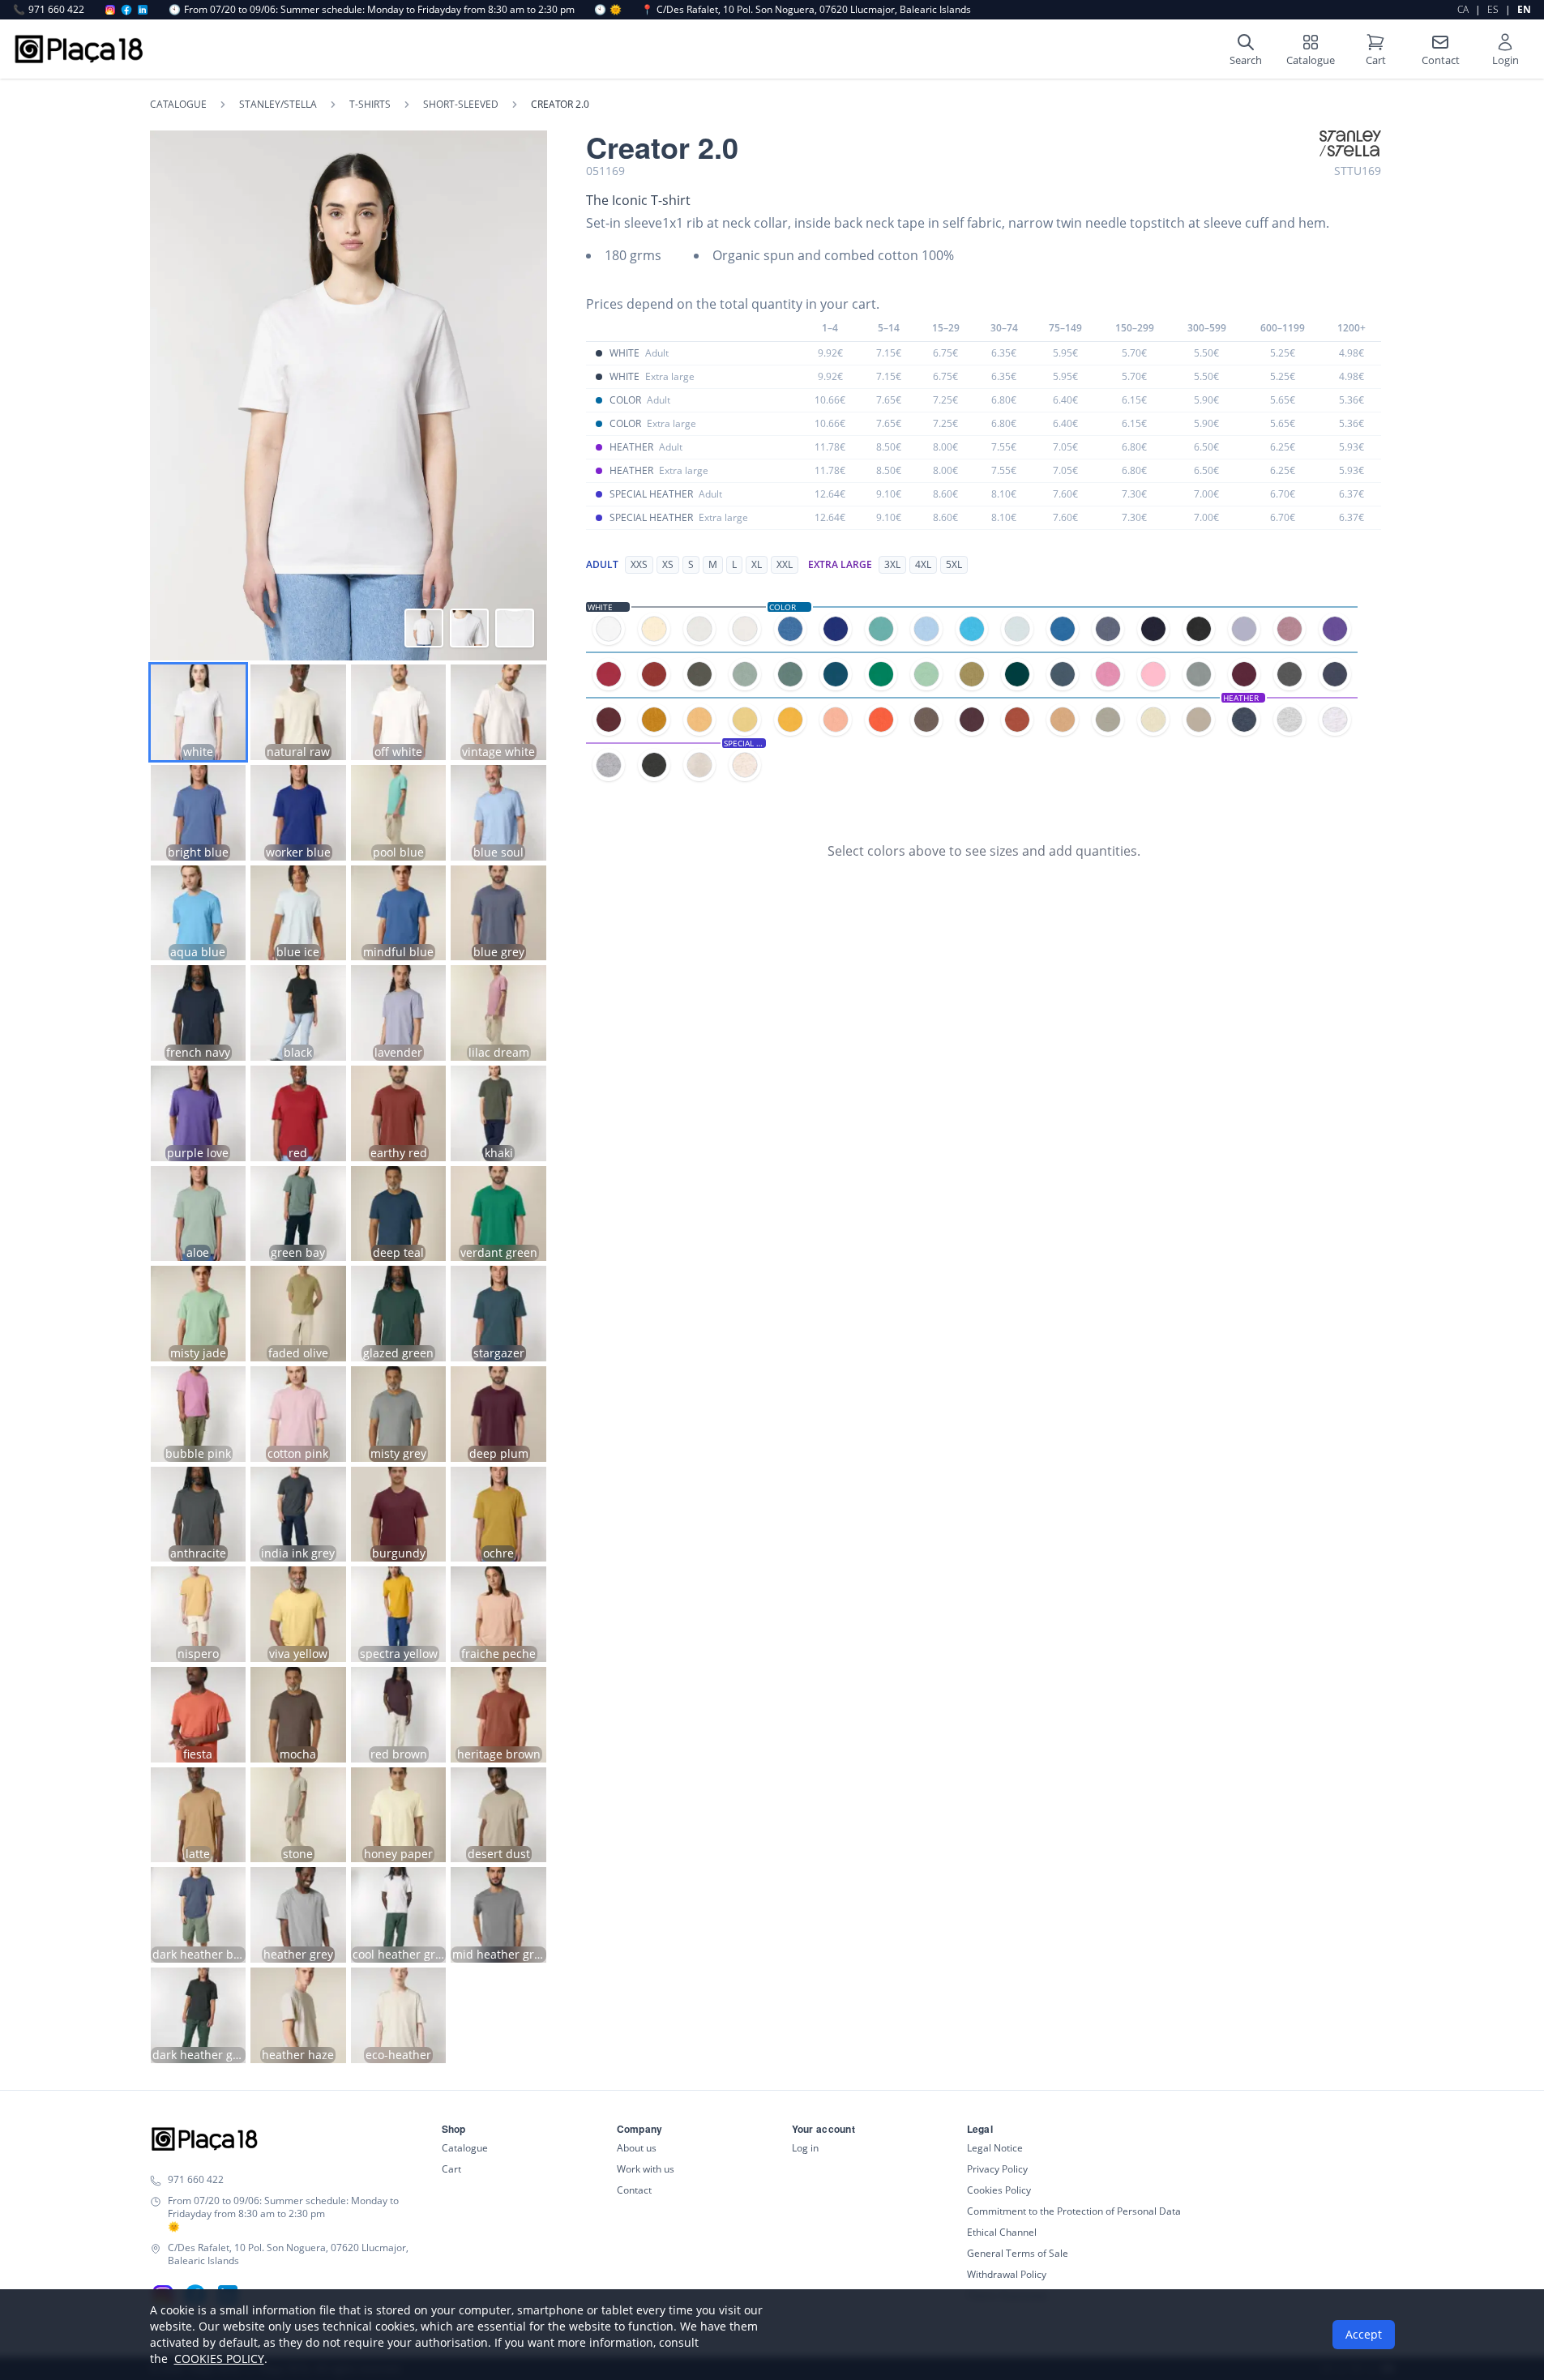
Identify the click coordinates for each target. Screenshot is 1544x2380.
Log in (805, 2148)
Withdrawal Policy (1007, 2274)
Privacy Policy (997, 2169)
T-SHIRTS (370, 105)
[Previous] (172, 395)
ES (1493, 9)
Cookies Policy (999, 2190)
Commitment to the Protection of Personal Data (1074, 2211)
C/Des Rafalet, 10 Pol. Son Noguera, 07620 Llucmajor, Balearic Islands (806, 10)
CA (1463, 9)
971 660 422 (49, 10)
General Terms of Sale (1018, 2253)
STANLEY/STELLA (278, 105)
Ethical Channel (1002, 2232)
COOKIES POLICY (219, 2359)
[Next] (525, 395)
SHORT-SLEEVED (461, 105)
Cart (451, 2169)
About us (637, 2148)
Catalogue (178, 105)
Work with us (646, 2169)
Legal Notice (995, 2148)
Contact (634, 2190)
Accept (1364, 2334)
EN (1524, 9)
